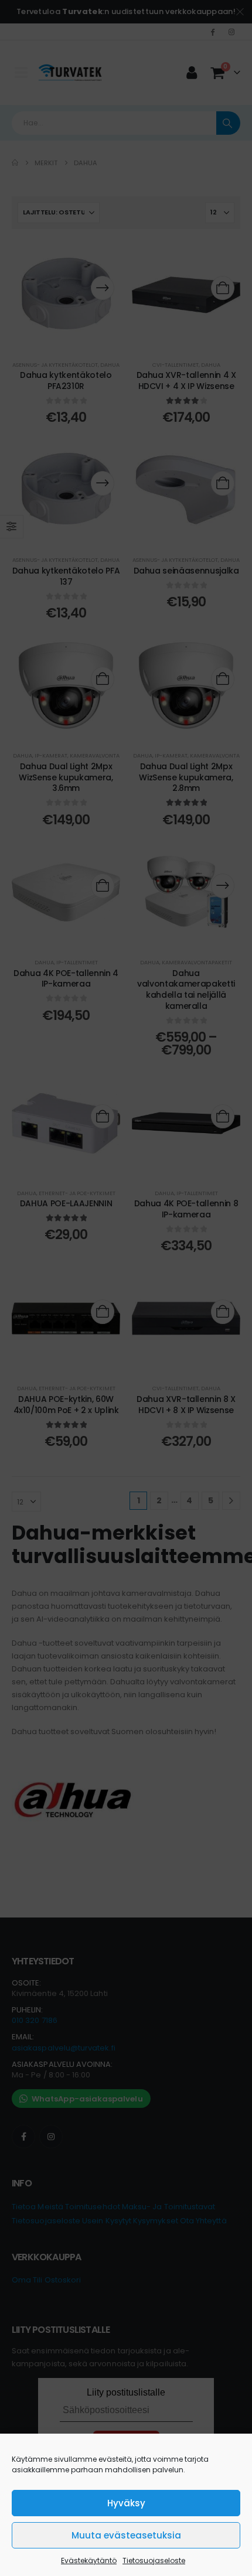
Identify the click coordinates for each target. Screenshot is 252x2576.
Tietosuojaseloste (154, 2560)
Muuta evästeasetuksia (126, 2535)
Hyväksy (126, 2503)
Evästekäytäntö (89, 2560)
